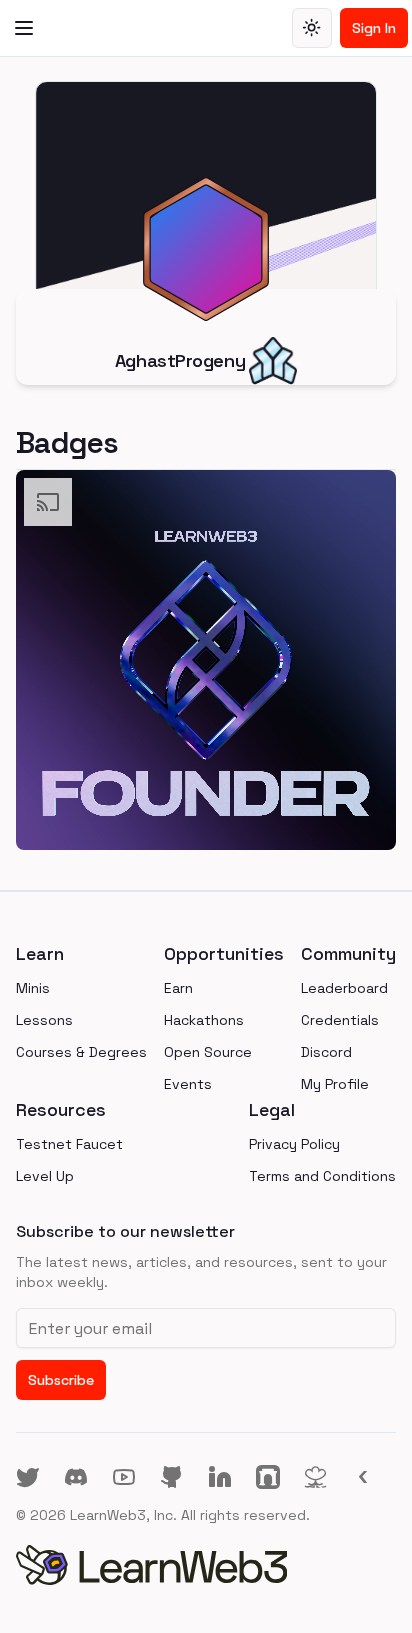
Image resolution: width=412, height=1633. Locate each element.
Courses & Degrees (81, 1052)
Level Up (45, 1176)
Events (188, 1084)
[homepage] (206, 1565)
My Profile (335, 1084)
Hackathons (204, 1020)
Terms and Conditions (322, 1176)
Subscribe (61, 1380)
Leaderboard (344, 988)
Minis (33, 988)
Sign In (374, 28)
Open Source (208, 1052)
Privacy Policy (294, 1144)
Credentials (340, 1020)
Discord (326, 1052)
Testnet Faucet (69, 1144)
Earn (178, 988)
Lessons (44, 1020)
